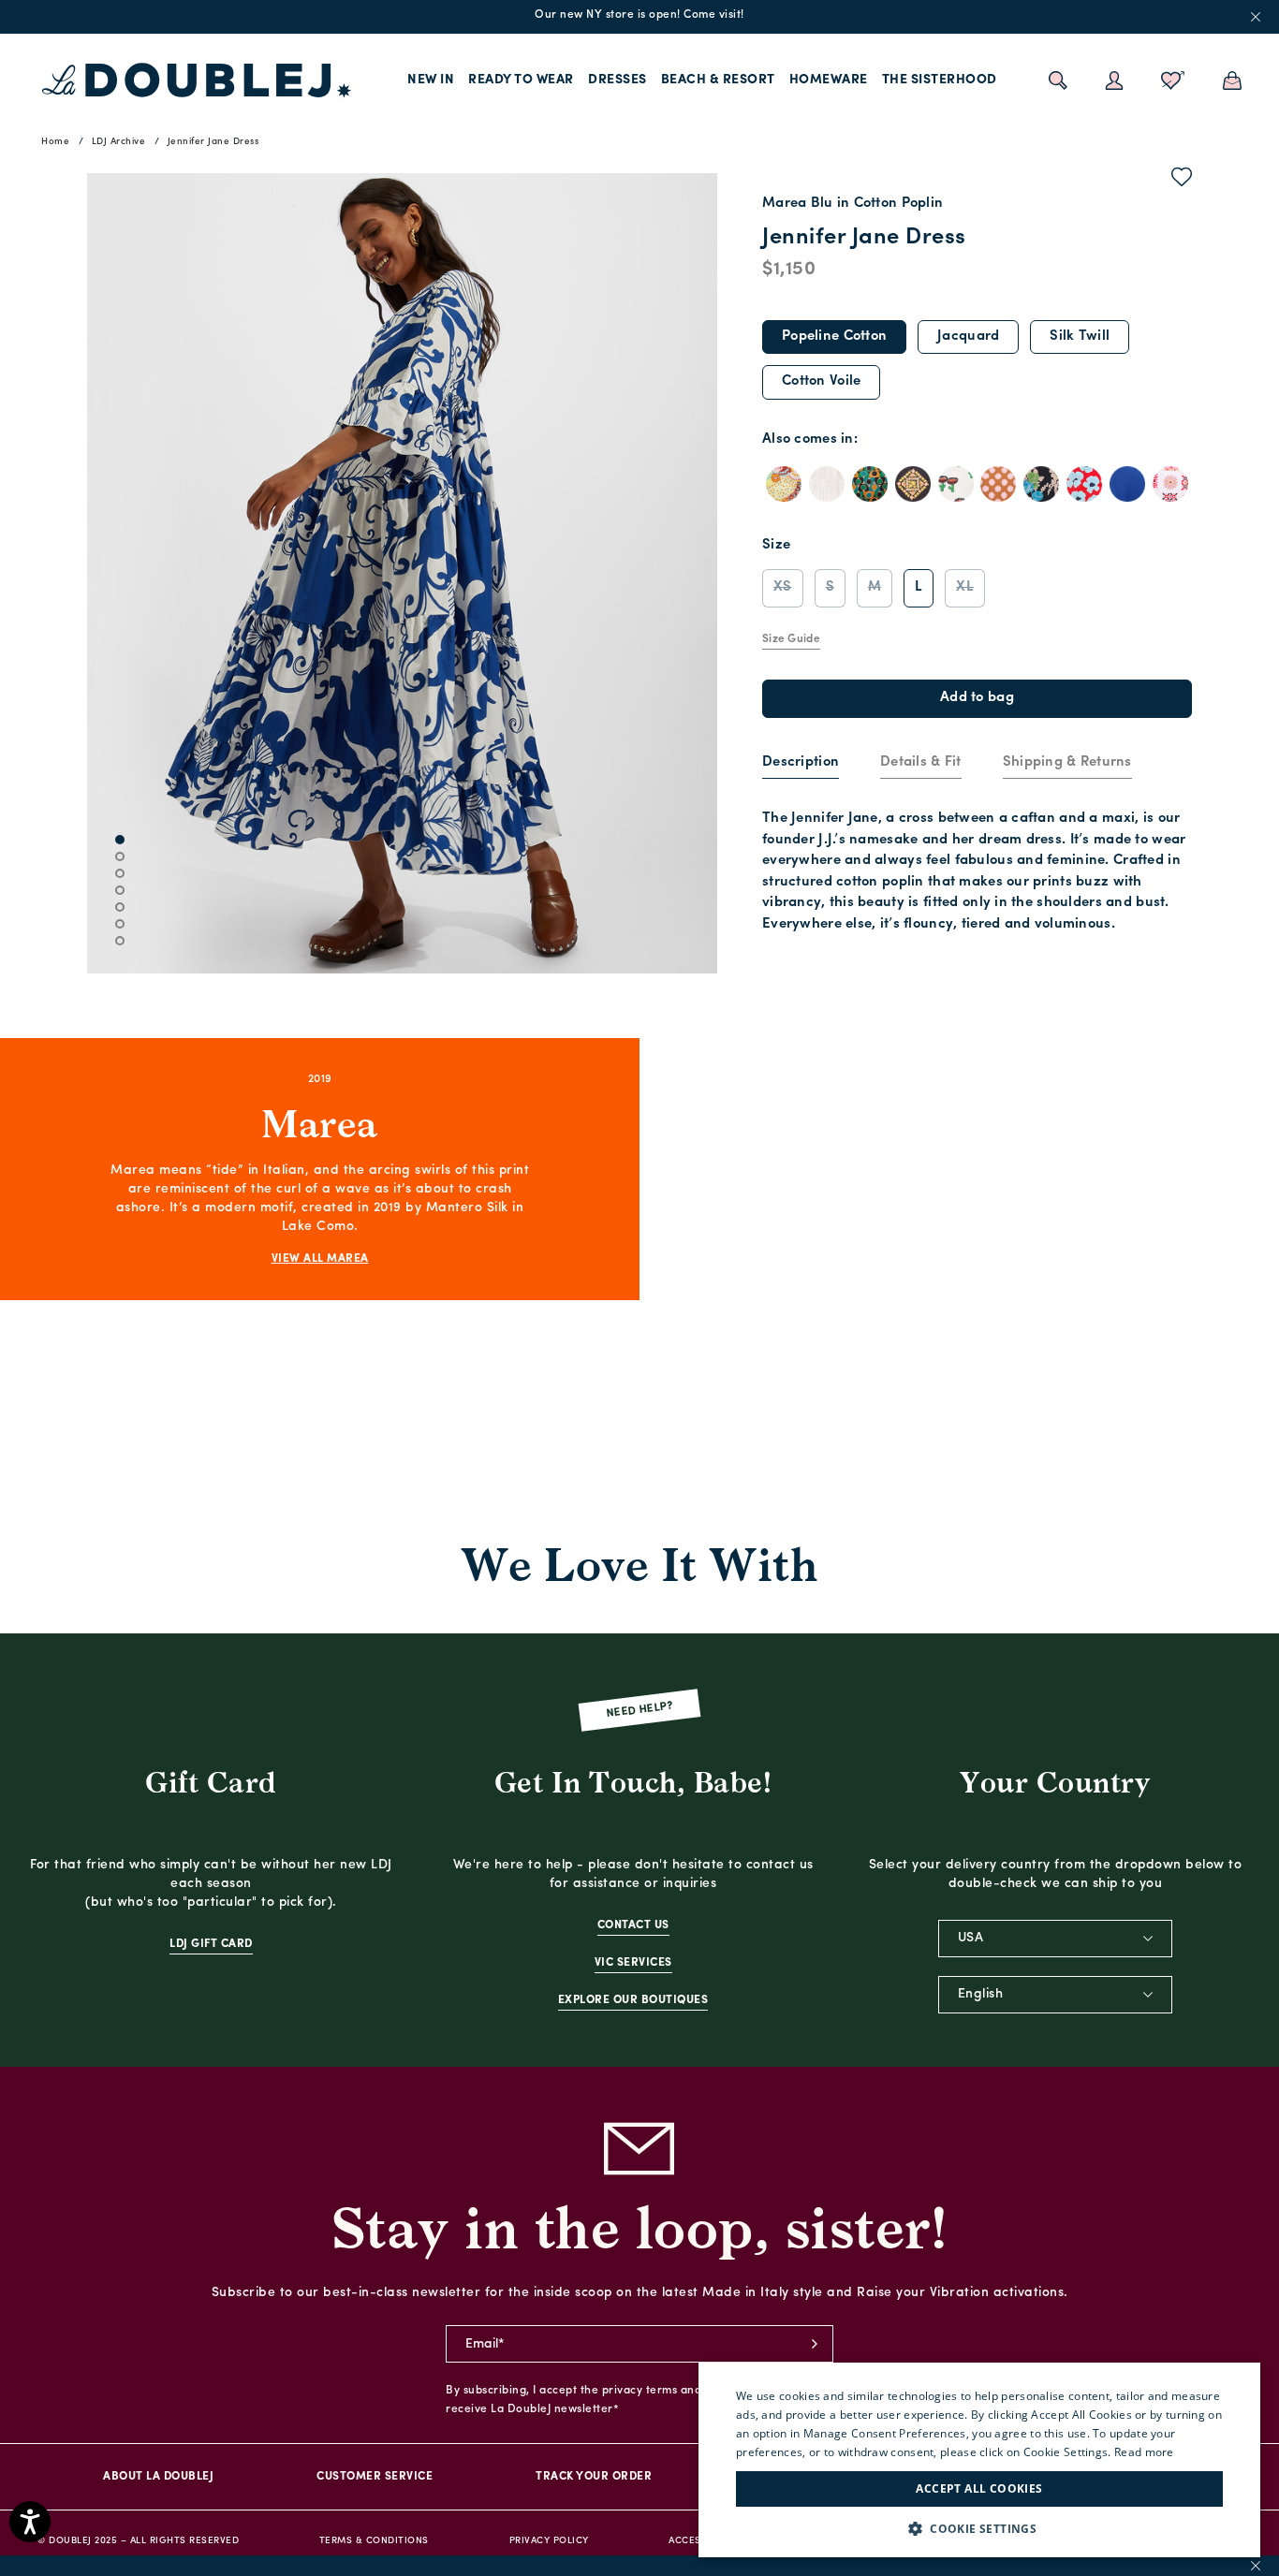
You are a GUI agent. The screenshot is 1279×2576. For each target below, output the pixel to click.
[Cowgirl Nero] (913, 484)
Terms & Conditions (374, 2541)
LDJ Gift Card (211, 1944)
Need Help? (640, 1711)
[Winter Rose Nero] (1041, 484)
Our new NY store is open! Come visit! (639, 15)
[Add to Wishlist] (1182, 181)
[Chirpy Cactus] (956, 484)
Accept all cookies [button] (979, 2488)
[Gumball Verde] (870, 484)
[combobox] (1055, 1939)
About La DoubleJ (158, 2477)
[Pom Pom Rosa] (998, 484)
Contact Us (633, 1925)
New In (431, 80)
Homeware (829, 80)
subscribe (815, 2344)
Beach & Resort (718, 80)
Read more (1144, 2452)
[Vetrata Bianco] (1170, 484)
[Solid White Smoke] (827, 484)
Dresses (617, 80)
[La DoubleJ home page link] (197, 80)
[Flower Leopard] (1084, 484)
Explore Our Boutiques (633, 2000)
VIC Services (633, 1963)
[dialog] (979, 2460)
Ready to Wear (521, 80)
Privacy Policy (549, 2541)
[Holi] (784, 484)
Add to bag (977, 698)
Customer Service (375, 2477)
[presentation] (801, 763)
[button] (979, 2529)
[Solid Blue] (1127, 484)
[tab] (801, 764)
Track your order (594, 2477)
